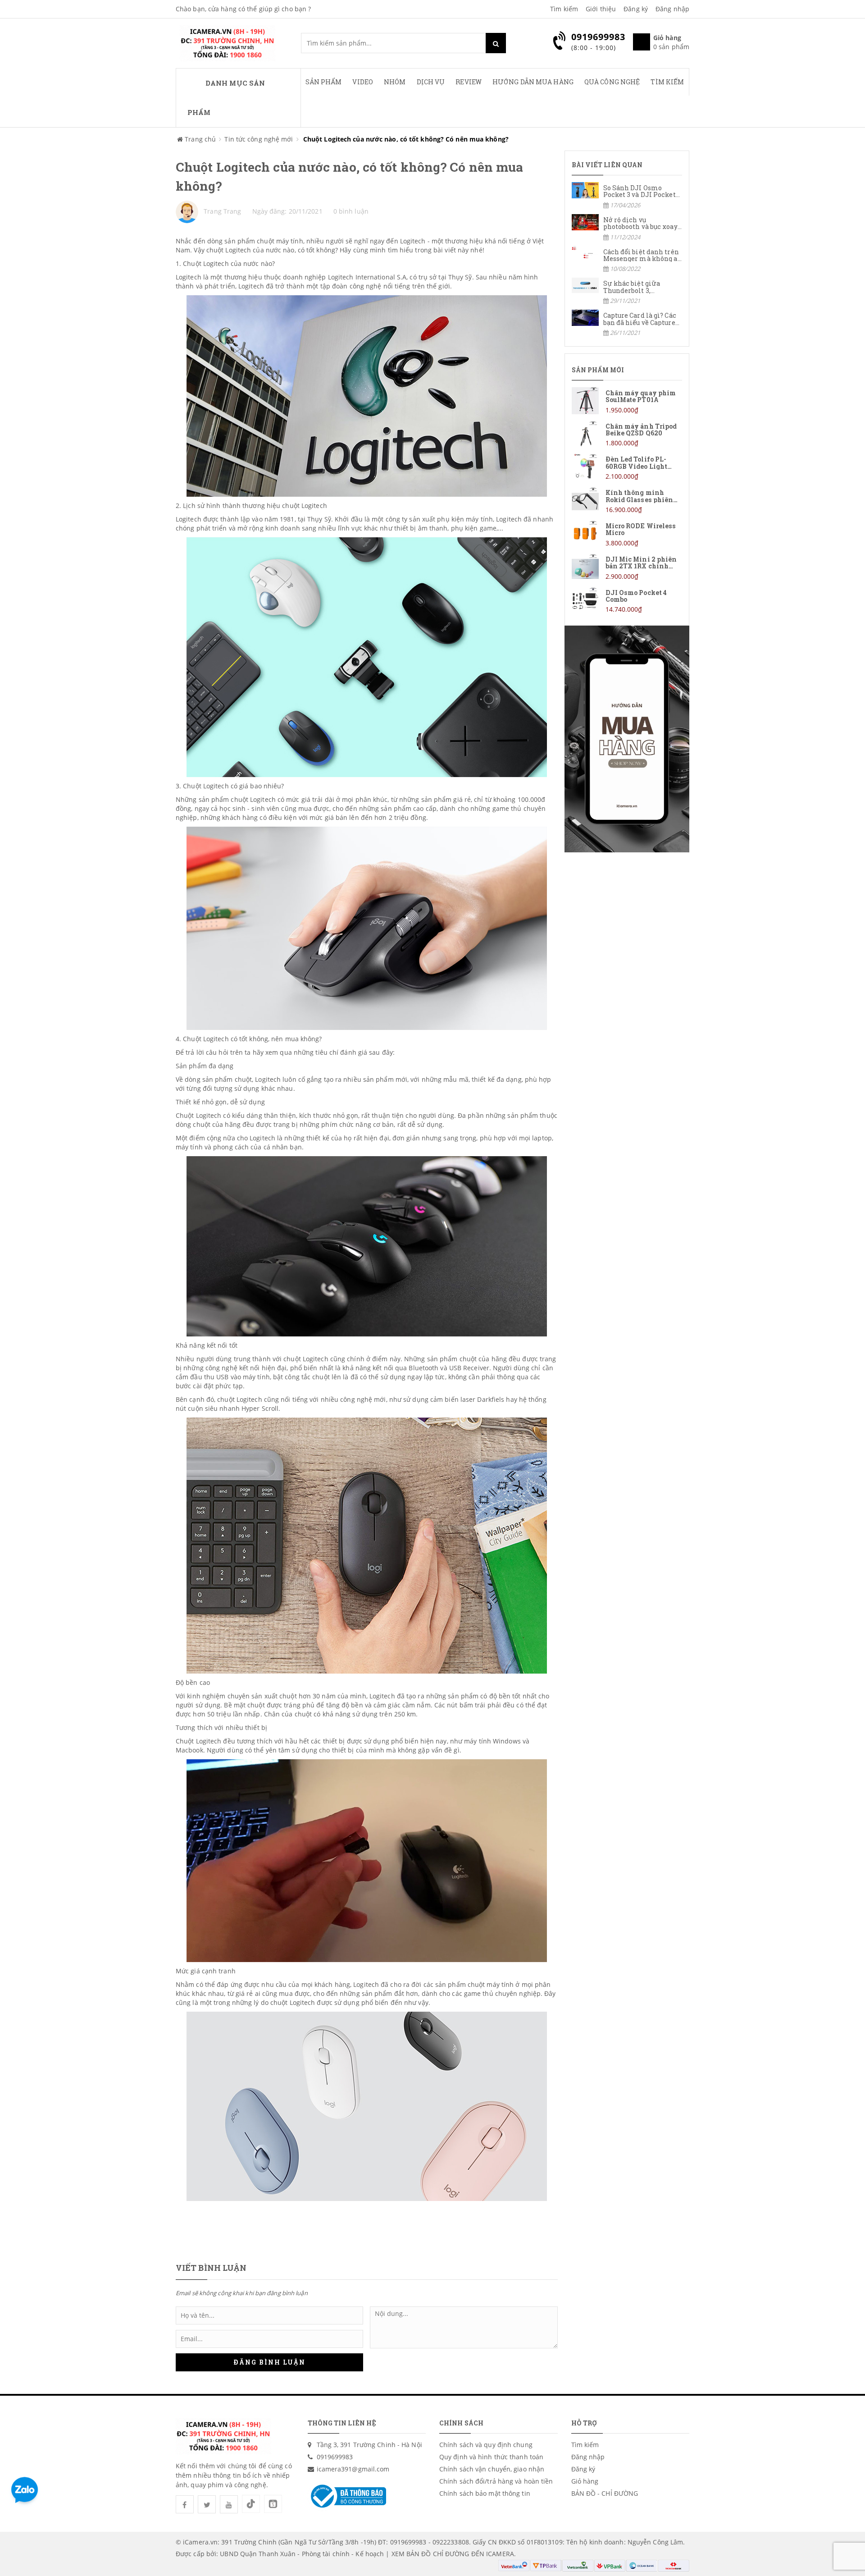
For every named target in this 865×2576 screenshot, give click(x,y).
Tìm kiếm (564, 9)
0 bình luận (351, 211)
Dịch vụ (431, 82)
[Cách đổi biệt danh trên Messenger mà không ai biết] (627, 260)
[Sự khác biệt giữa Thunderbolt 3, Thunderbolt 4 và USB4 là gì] (627, 291)
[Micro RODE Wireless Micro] (627, 534)
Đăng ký (636, 9)
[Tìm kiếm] (496, 43)
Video (363, 82)
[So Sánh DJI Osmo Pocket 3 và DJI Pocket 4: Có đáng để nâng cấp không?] (627, 196)
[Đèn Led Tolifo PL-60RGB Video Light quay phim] (627, 467)
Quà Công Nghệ (612, 82)
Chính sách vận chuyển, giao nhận (492, 2469)
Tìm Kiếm (667, 82)
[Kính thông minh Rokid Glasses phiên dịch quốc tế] (627, 501)
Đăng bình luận (269, 2362)
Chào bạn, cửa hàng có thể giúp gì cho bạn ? (243, 9)
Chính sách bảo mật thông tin (485, 2493)
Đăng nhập (672, 9)
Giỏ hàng (585, 2481)
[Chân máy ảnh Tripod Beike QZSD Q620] (627, 434)
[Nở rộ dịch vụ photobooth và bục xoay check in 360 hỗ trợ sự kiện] (627, 228)
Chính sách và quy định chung (486, 2445)
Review (469, 82)
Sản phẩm (324, 82)
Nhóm (395, 82)
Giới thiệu (601, 9)
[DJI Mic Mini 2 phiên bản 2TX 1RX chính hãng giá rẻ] (627, 567)
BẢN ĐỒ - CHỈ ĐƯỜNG (605, 2493)
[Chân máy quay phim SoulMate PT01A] (627, 401)
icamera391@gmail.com (353, 2469)
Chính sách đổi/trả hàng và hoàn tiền (496, 2481)
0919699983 (335, 2457)
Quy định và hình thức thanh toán (491, 2457)
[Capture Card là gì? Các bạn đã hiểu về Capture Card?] (627, 323)
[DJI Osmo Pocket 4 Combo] (627, 601)
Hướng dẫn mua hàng (533, 82)
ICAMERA (500, 2554)
